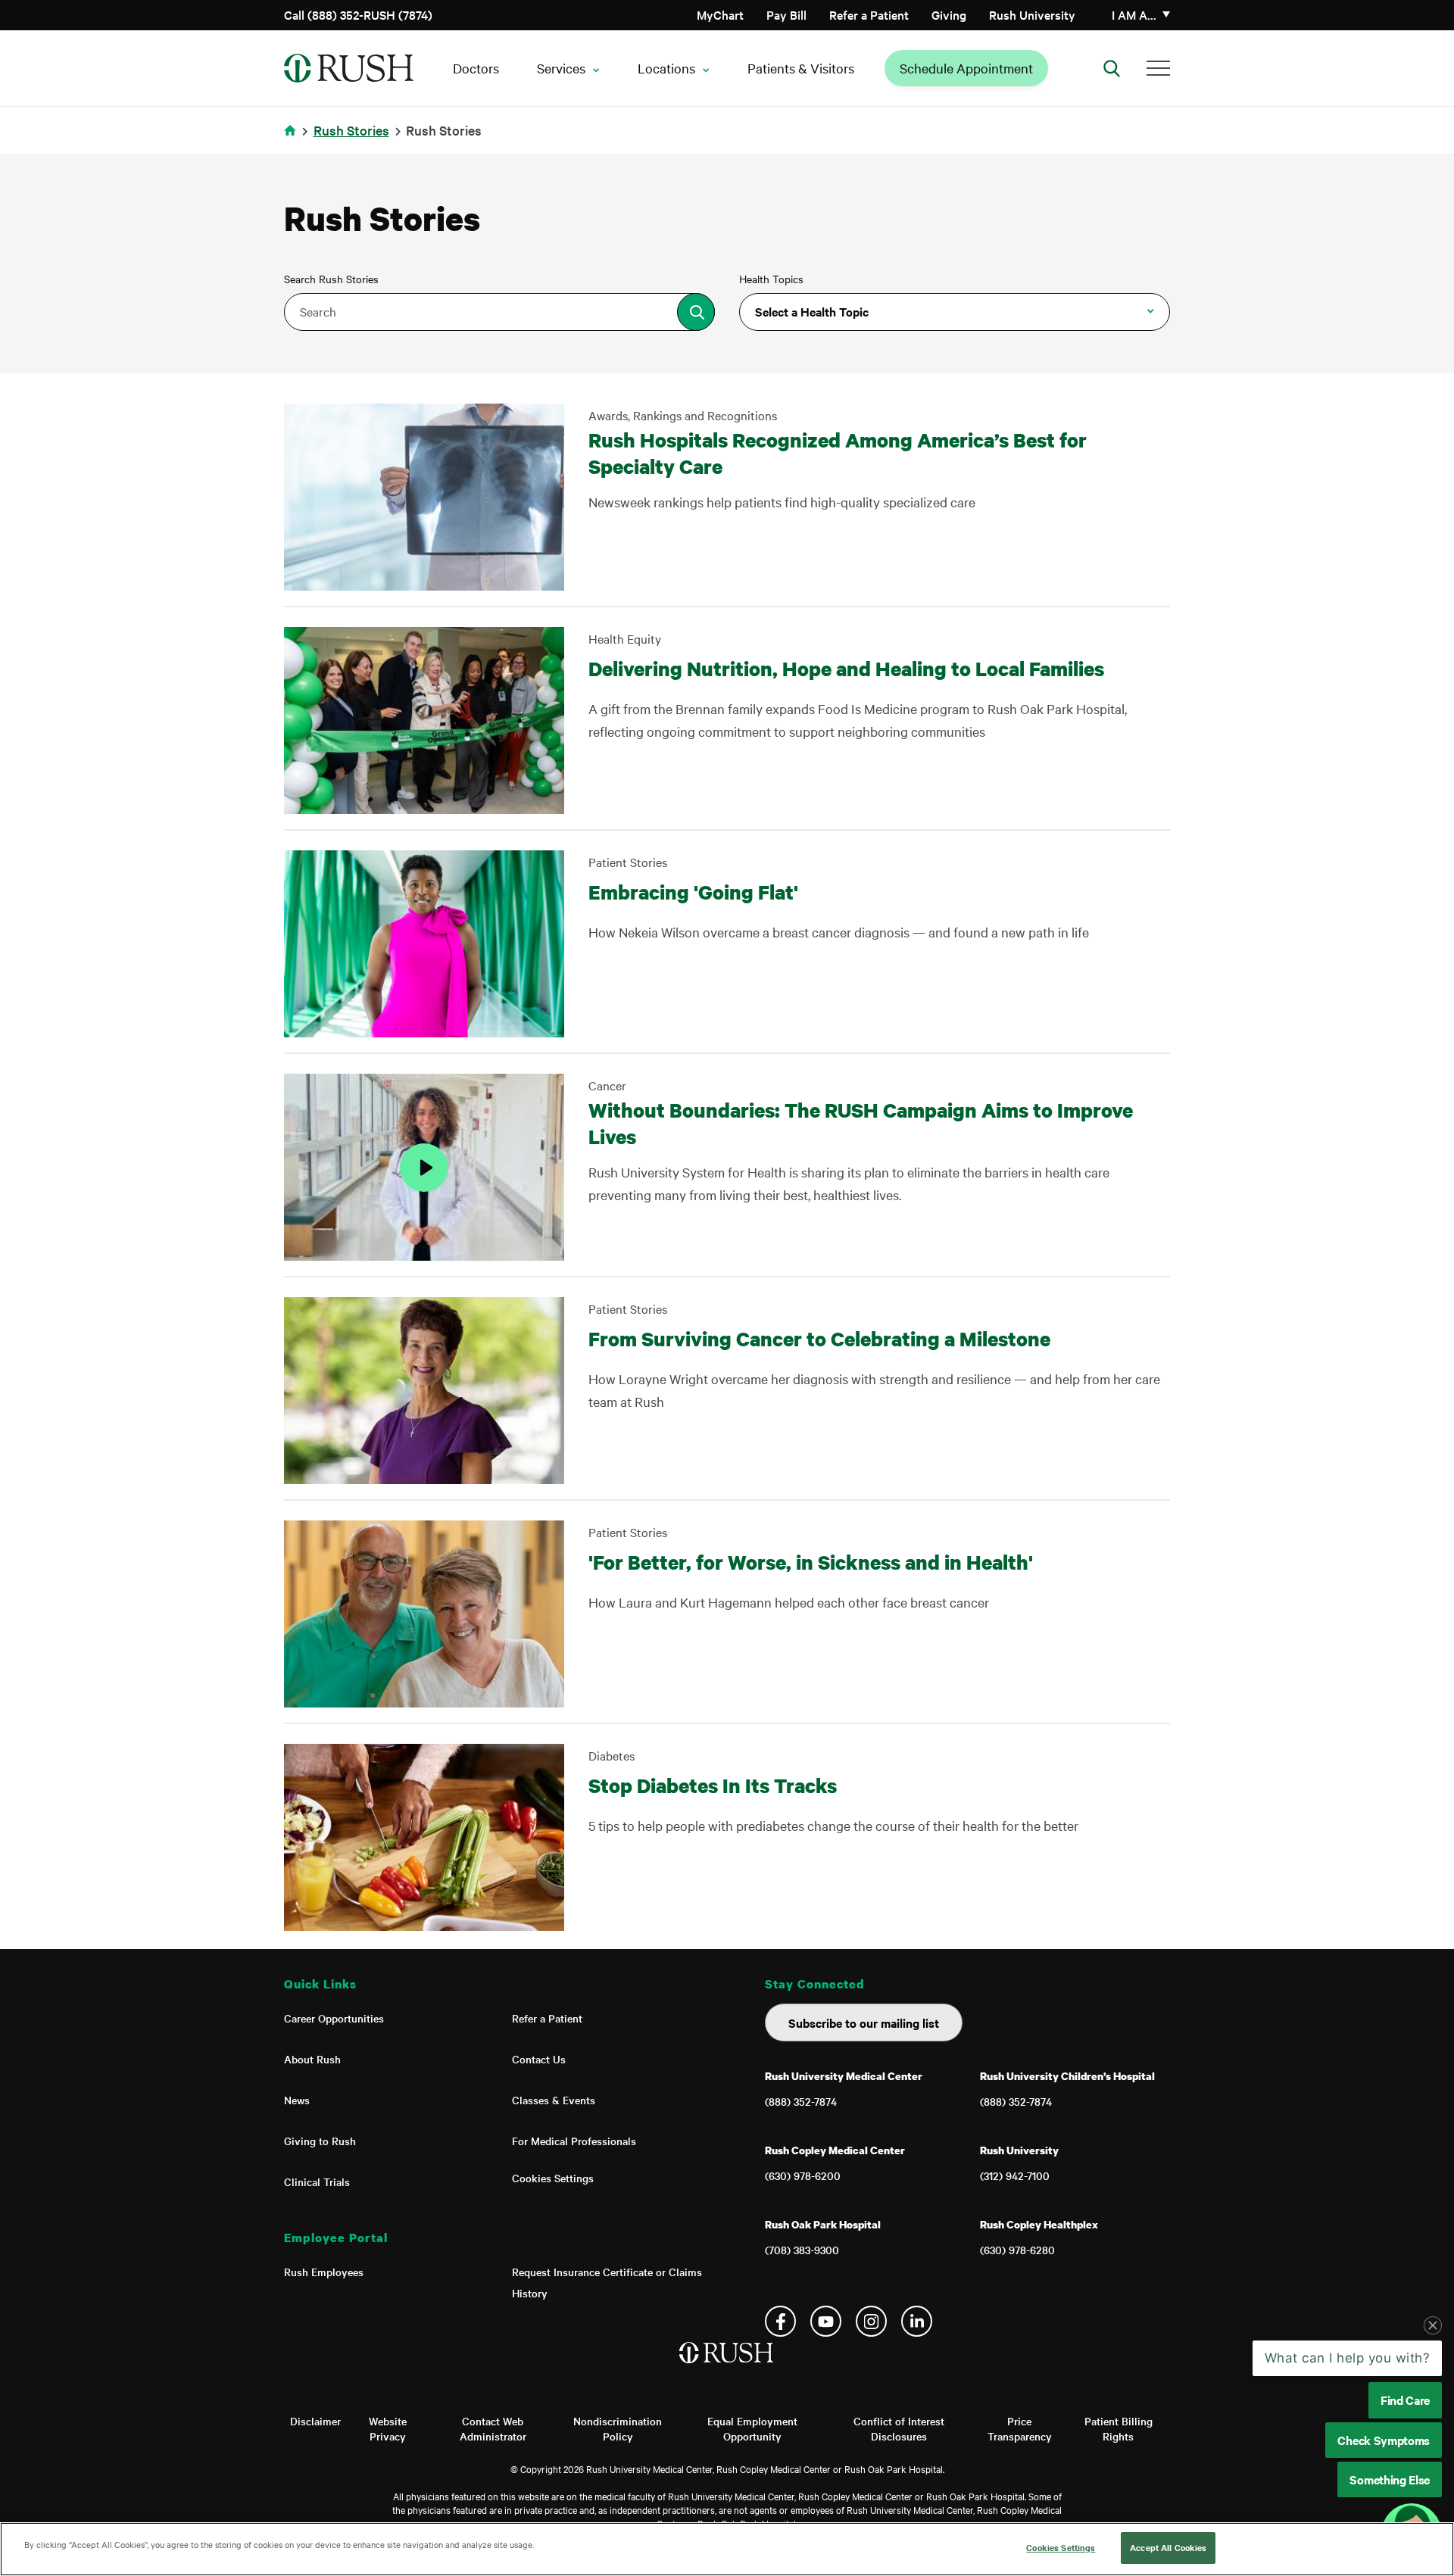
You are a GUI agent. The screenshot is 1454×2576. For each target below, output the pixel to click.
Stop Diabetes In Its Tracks (715, 1785)
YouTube (826, 2321)
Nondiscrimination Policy (618, 2428)
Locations (666, 68)
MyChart (720, 14)
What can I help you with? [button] (1348, 2358)
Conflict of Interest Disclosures (899, 2428)
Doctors (476, 68)
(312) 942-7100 (1015, 2175)
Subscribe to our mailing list (864, 2022)
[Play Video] (424, 1167)
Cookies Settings (553, 2178)
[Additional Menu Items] (1158, 68)
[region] (727, 2549)
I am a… (1134, 14)
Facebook (780, 2321)
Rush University (1032, 14)
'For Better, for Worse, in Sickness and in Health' (811, 1562)
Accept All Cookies (1168, 2547)
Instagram (871, 2321)
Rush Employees (324, 2272)
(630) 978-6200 (803, 2175)
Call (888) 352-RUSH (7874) (358, 14)
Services (561, 68)
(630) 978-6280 (1017, 2250)
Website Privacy (388, 2428)
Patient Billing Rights (1119, 2428)
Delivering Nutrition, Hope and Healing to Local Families (846, 668)
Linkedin (917, 2321)
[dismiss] (1433, 2325)
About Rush (312, 2059)
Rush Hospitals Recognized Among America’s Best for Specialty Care (838, 453)
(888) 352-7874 (801, 2101)
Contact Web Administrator (493, 2428)
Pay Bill (786, 14)
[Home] (727, 2368)
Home (293, 140)
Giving (949, 14)
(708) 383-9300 (802, 2250)
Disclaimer (315, 2421)
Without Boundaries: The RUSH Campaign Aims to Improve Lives (861, 1123)
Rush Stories (351, 130)
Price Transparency (1020, 2428)
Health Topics (771, 279)
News (297, 2100)
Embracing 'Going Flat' (693, 892)
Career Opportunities (334, 2018)
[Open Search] (1112, 68)
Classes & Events (554, 2100)
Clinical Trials (317, 2181)
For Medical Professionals (574, 2141)
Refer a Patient (869, 14)
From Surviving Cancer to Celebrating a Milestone (819, 1338)
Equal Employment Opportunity (752, 2428)
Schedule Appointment (966, 68)
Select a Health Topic (812, 311)
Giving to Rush (320, 2141)
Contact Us (539, 2059)
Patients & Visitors (801, 68)
